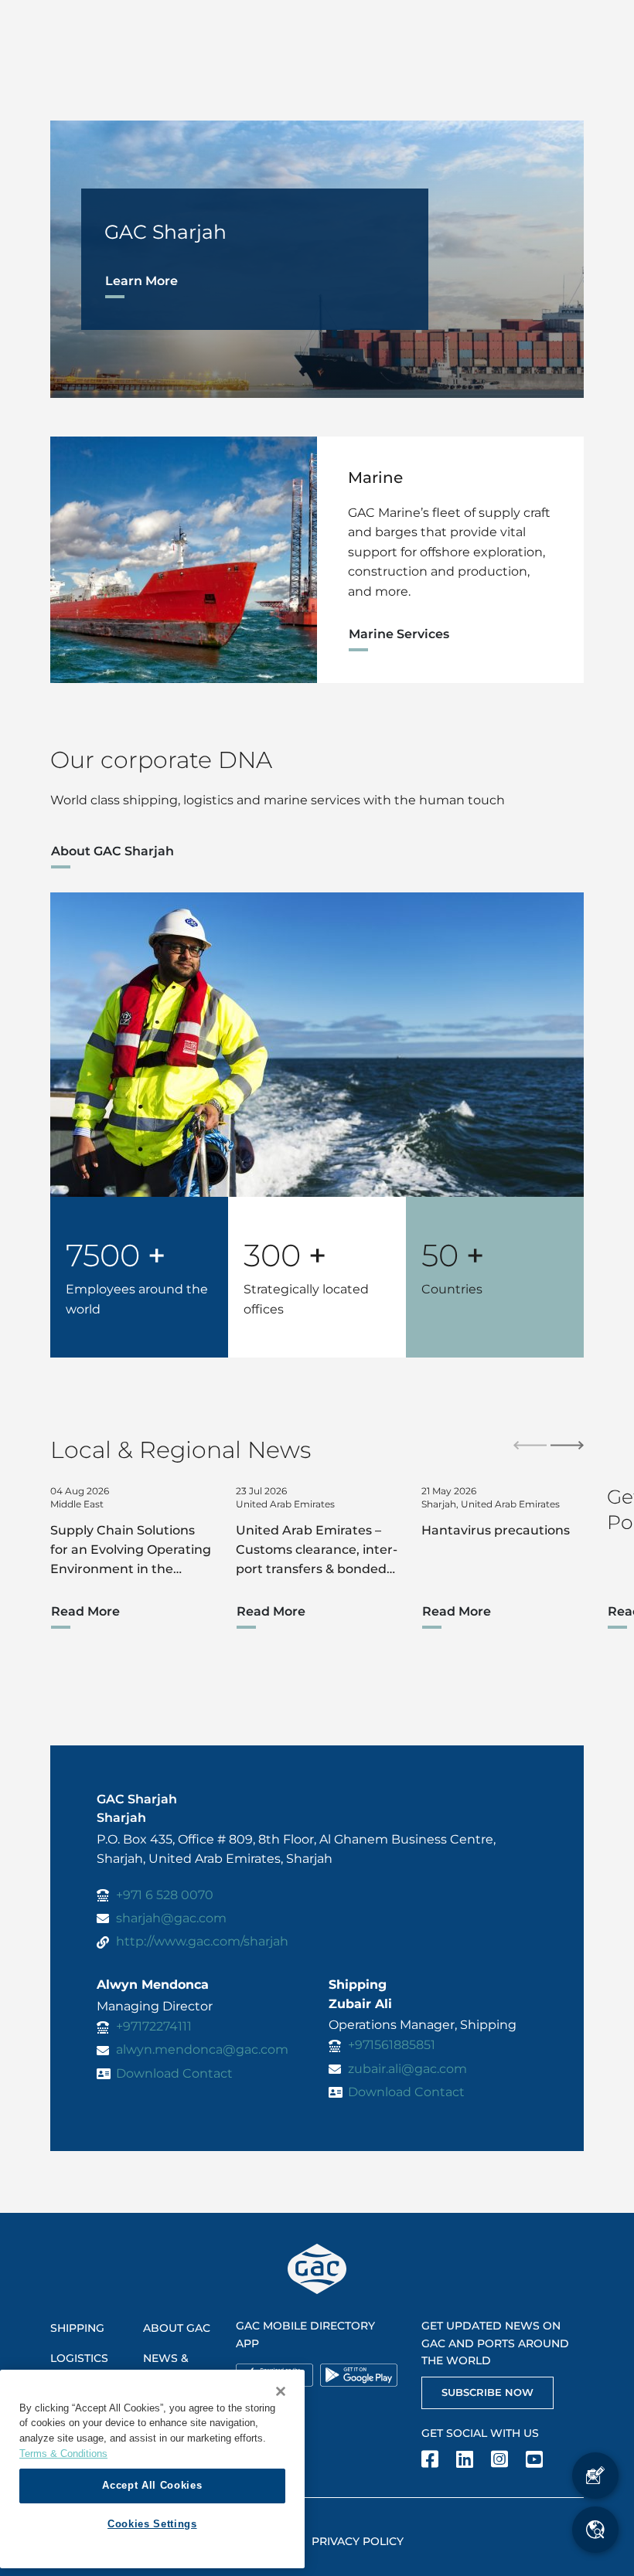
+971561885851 (392, 2045)
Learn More (141, 281)
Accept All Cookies (152, 2485)
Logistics (79, 2358)
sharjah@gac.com (171, 1918)
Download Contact (174, 2073)
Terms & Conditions (63, 2454)
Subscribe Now (487, 2392)
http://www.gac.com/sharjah (202, 1941)
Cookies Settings (152, 2524)
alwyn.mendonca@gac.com (202, 2049)
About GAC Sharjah (112, 851)
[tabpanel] (317, 259)
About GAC (177, 2328)
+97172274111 (154, 2026)
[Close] (281, 2391)
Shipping (77, 2328)
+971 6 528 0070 (165, 1895)
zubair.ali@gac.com (407, 2069)
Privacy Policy (358, 2541)
